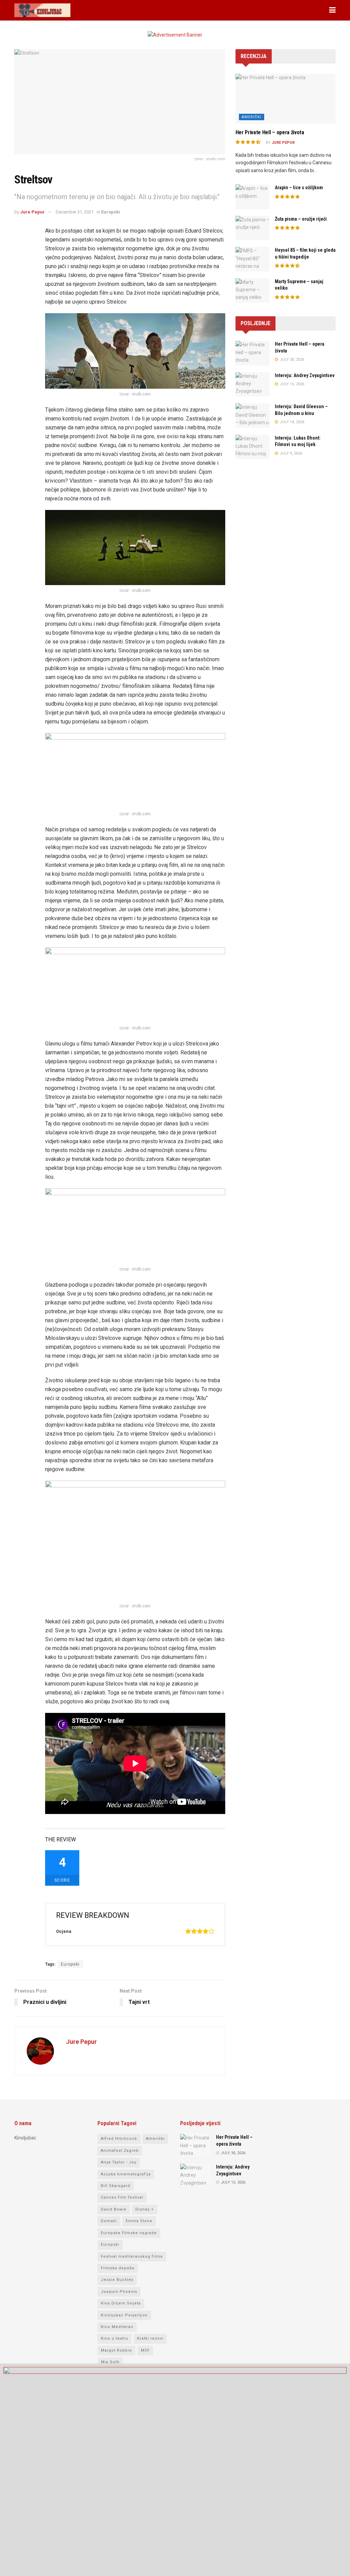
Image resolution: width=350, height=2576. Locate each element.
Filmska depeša (118, 2268)
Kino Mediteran (117, 2327)
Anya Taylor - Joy (119, 2162)
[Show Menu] (332, 10)
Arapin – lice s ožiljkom (299, 188)
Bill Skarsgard (116, 2186)
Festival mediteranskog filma (132, 2256)
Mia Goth (110, 2362)
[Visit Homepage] (42, 10)
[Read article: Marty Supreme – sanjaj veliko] (253, 291)
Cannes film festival (122, 2197)
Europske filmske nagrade (129, 2233)
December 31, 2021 (75, 212)
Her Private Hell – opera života (270, 132)
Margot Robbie (116, 2350)
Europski (111, 212)
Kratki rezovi (150, 2338)
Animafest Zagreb (120, 2151)
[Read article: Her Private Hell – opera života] (286, 99)
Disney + (145, 2209)
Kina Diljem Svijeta (121, 2303)
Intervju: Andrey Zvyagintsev (305, 375)
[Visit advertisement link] (175, 40)
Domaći (109, 2221)
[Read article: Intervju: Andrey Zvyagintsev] (253, 385)
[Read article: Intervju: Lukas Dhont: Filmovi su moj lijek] (253, 447)
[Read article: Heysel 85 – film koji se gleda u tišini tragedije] (253, 259)
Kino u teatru (115, 2338)
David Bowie (114, 2209)
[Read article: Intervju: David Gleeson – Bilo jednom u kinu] (253, 416)
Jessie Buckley (117, 2280)
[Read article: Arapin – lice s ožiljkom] (253, 197)
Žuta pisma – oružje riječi (301, 219)
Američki (252, 117)
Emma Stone (139, 2221)
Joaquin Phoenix (119, 2292)
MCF (145, 2350)
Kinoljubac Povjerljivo (124, 2315)
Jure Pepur (32, 212)
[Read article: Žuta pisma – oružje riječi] (253, 228)
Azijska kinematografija (126, 2174)
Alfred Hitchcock (119, 2139)
